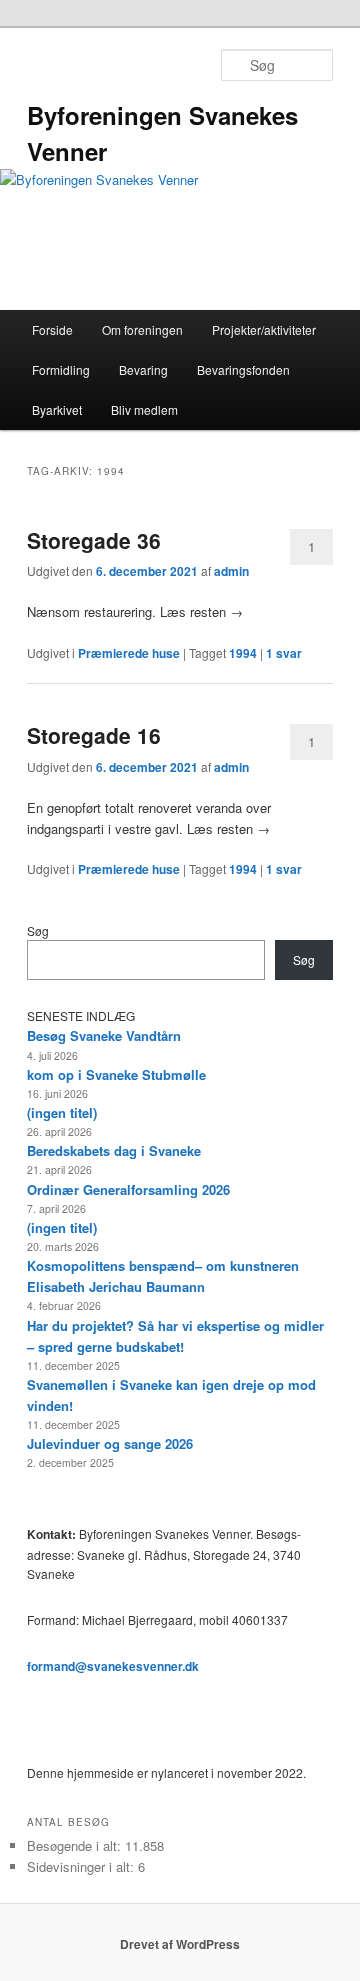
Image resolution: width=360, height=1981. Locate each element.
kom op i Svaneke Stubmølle (116, 1074)
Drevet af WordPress (180, 1944)
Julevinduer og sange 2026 (110, 1443)
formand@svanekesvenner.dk (113, 1666)
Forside (52, 329)
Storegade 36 (94, 540)
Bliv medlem (144, 409)
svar (284, 653)
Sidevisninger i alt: (82, 1866)
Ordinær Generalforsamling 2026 (128, 1189)
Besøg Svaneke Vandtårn (104, 1035)
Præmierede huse (129, 653)
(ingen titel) (62, 1112)
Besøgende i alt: (76, 1845)
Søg (38, 930)
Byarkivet (57, 409)
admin (231, 571)
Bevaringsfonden (243, 369)
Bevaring (143, 369)
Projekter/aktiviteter (264, 329)
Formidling (61, 369)
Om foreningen (142, 329)
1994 (243, 653)
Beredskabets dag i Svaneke (114, 1150)
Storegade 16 (94, 735)
